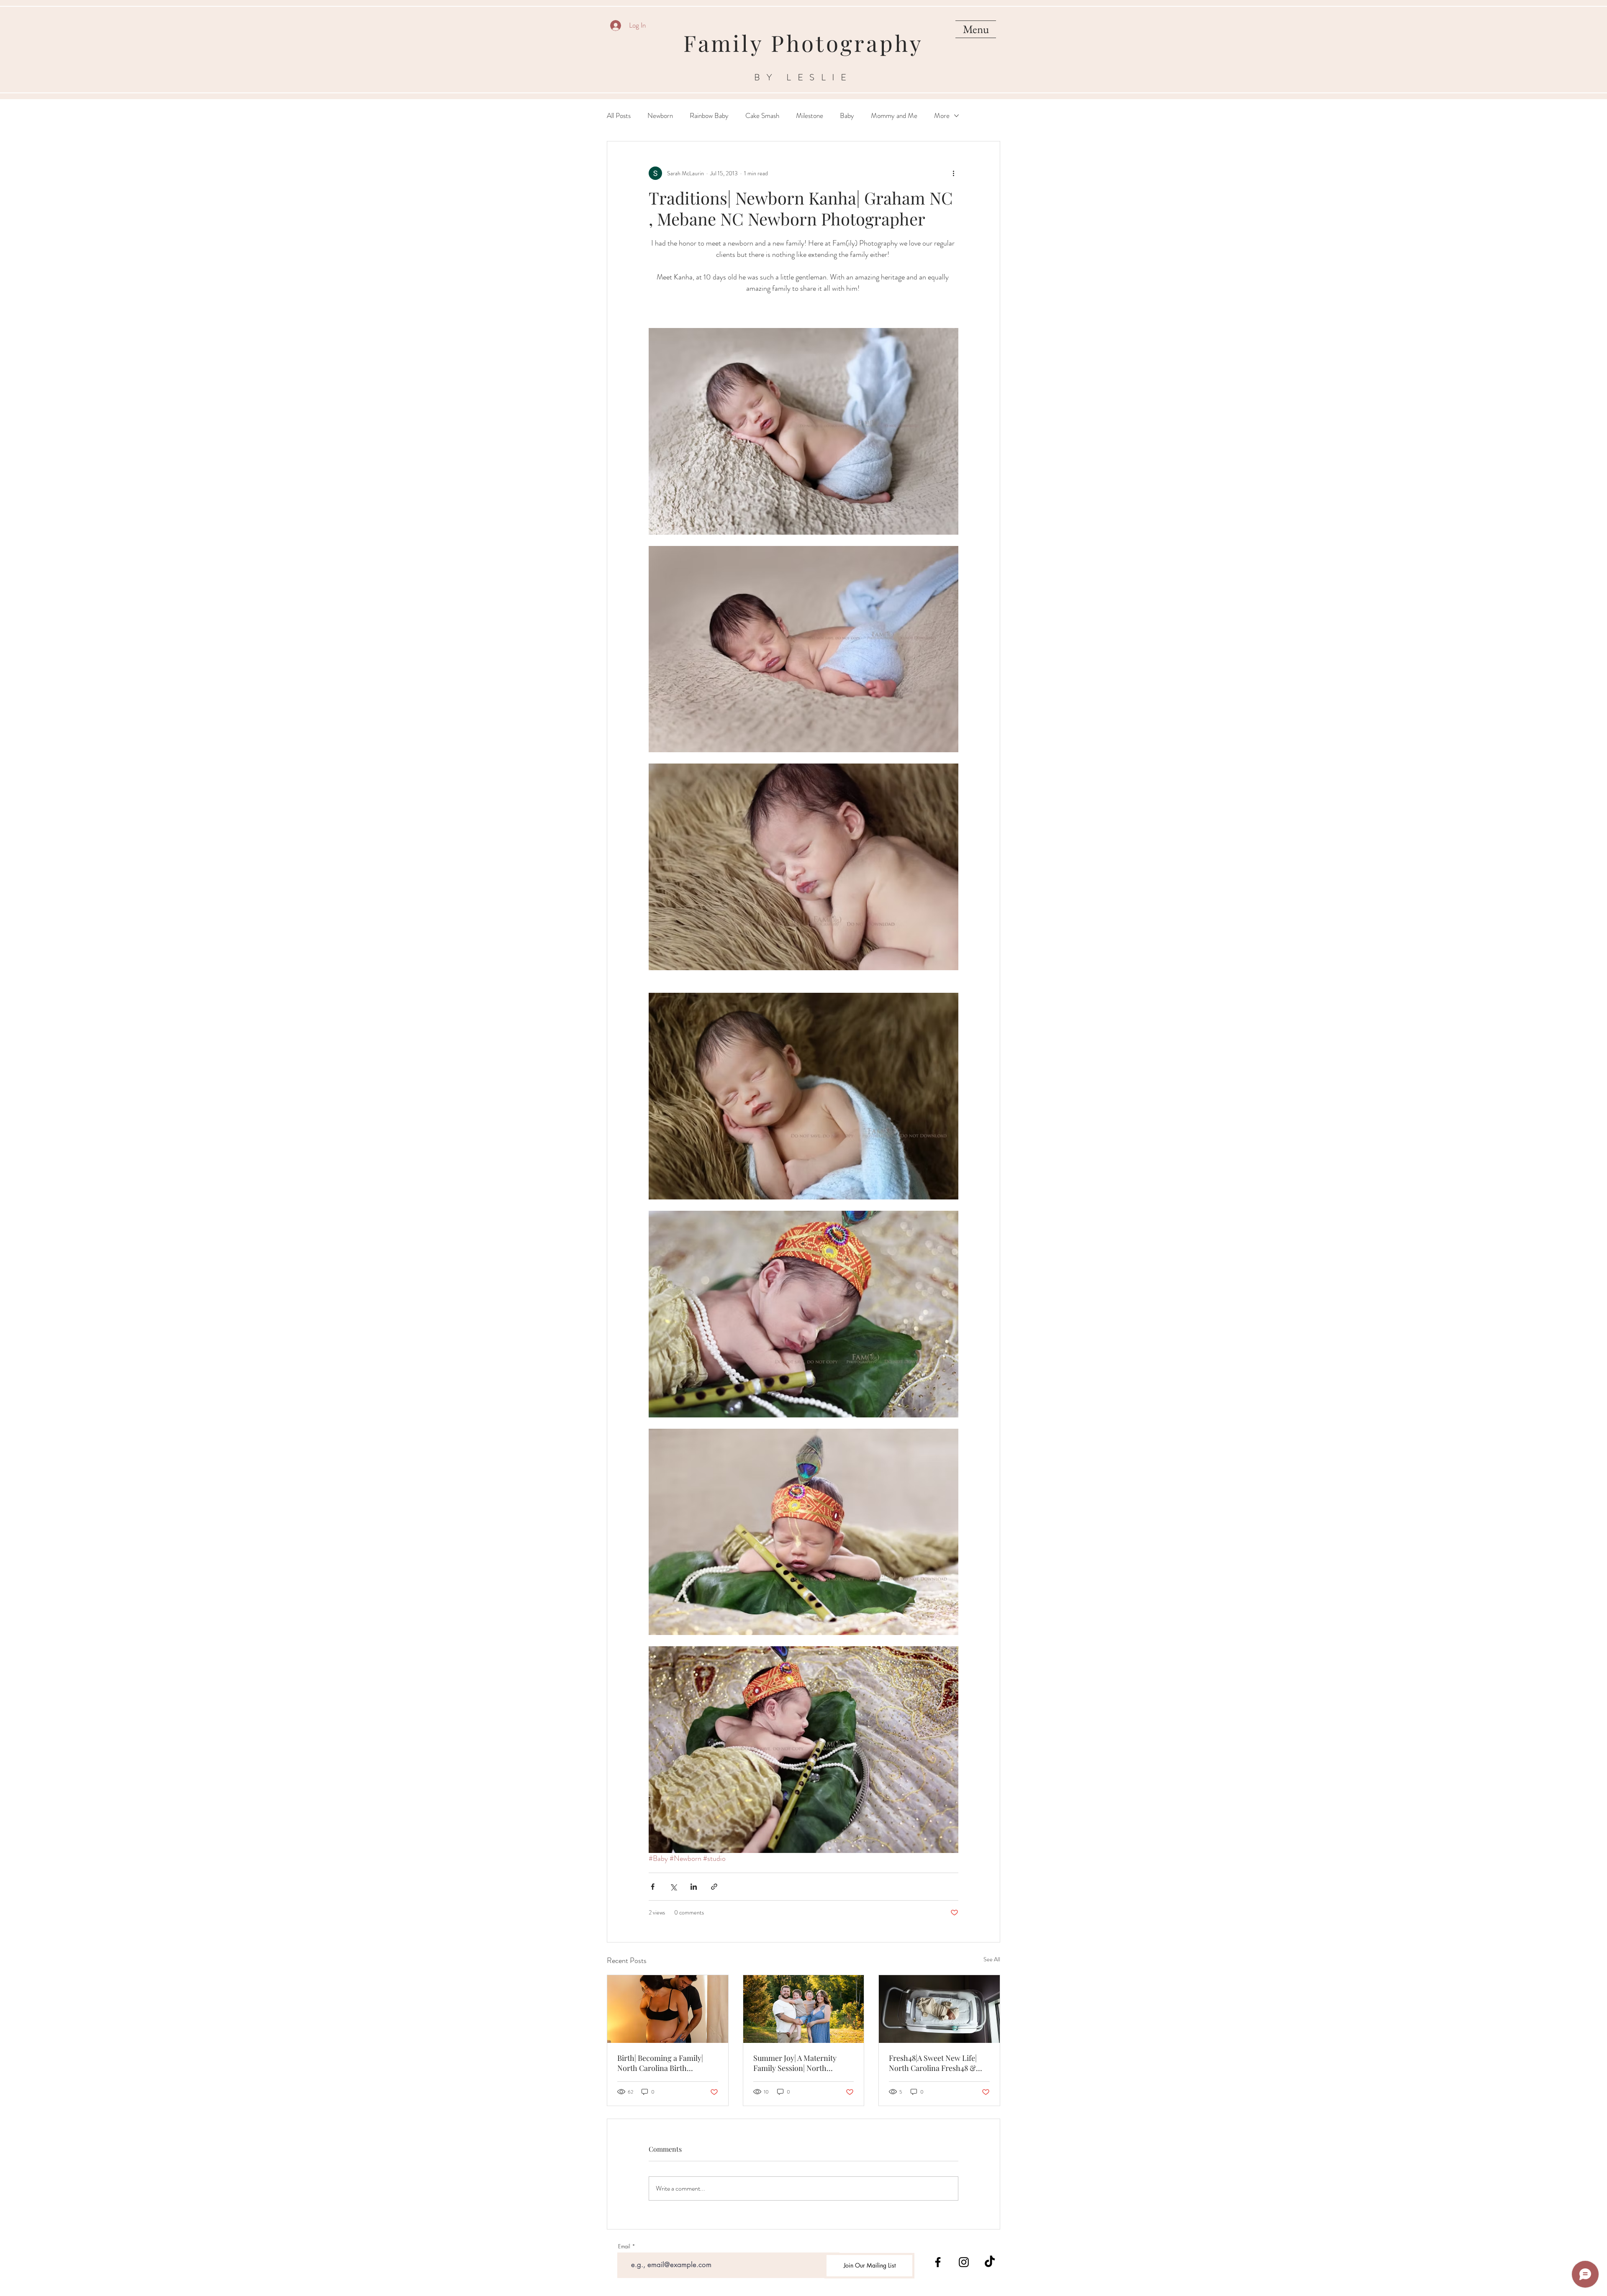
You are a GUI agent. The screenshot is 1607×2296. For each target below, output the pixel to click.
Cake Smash (762, 116)
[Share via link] (714, 1887)
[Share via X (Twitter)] (673, 1887)
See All (992, 1959)
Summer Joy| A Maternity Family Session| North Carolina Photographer (795, 2063)
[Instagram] (964, 2262)
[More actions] (953, 173)
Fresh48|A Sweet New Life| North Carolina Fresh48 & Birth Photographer (933, 2063)
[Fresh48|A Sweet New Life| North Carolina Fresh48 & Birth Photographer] (939, 2009)
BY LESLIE (803, 77)
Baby (847, 116)
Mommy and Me (894, 116)
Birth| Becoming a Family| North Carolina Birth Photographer (660, 2063)
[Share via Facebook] (653, 1887)
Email (624, 2246)
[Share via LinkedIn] (694, 1887)
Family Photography (803, 43)
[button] (976, 29)
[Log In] (616, 26)
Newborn (660, 116)
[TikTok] (990, 2262)
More (942, 116)
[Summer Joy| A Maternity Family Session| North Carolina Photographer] (804, 2009)
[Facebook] (938, 2262)
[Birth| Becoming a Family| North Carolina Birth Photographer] (668, 2009)
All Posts (619, 116)
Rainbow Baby (709, 116)
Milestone (810, 116)
